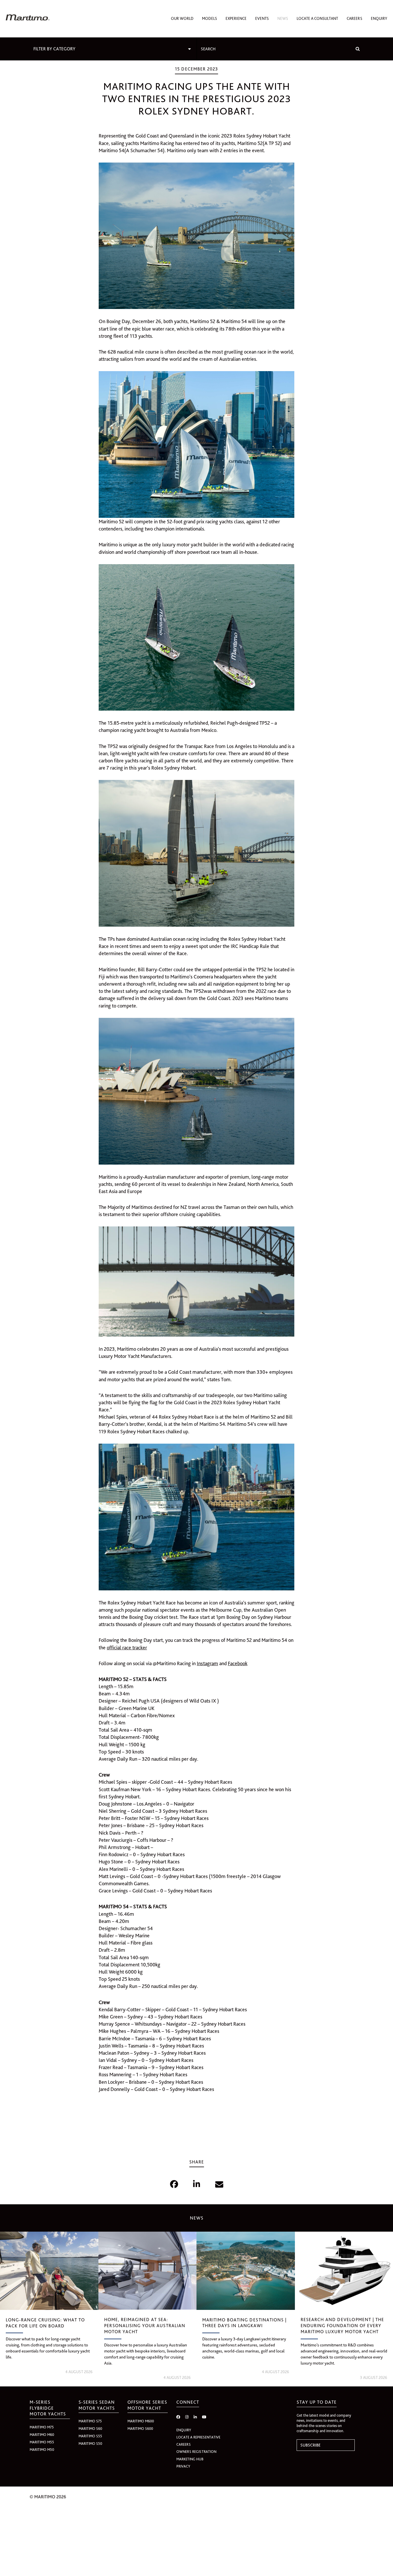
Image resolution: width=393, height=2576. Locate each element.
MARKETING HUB (190, 2459)
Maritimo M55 (42, 2442)
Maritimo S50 (90, 2444)
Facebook (238, 1663)
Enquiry (379, 18)
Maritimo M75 (42, 2427)
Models (209, 18)
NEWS (197, 2218)
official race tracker (127, 1647)
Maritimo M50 (42, 2450)
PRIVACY (183, 2466)
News (283, 18)
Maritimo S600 (140, 2429)
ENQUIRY (184, 2430)
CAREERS (184, 2444)
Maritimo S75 (90, 2421)
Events (262, 18)
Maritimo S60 (90, 2429)
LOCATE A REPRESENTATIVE (198, 2437)
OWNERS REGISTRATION (196, 2452)
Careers (354, 18)
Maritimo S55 (90, 2436)
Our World (182, 18)
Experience (236, 18)
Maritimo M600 (141, 2421)
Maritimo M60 (42, 2435)
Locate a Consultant (317, 18)
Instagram (207, 1663)
